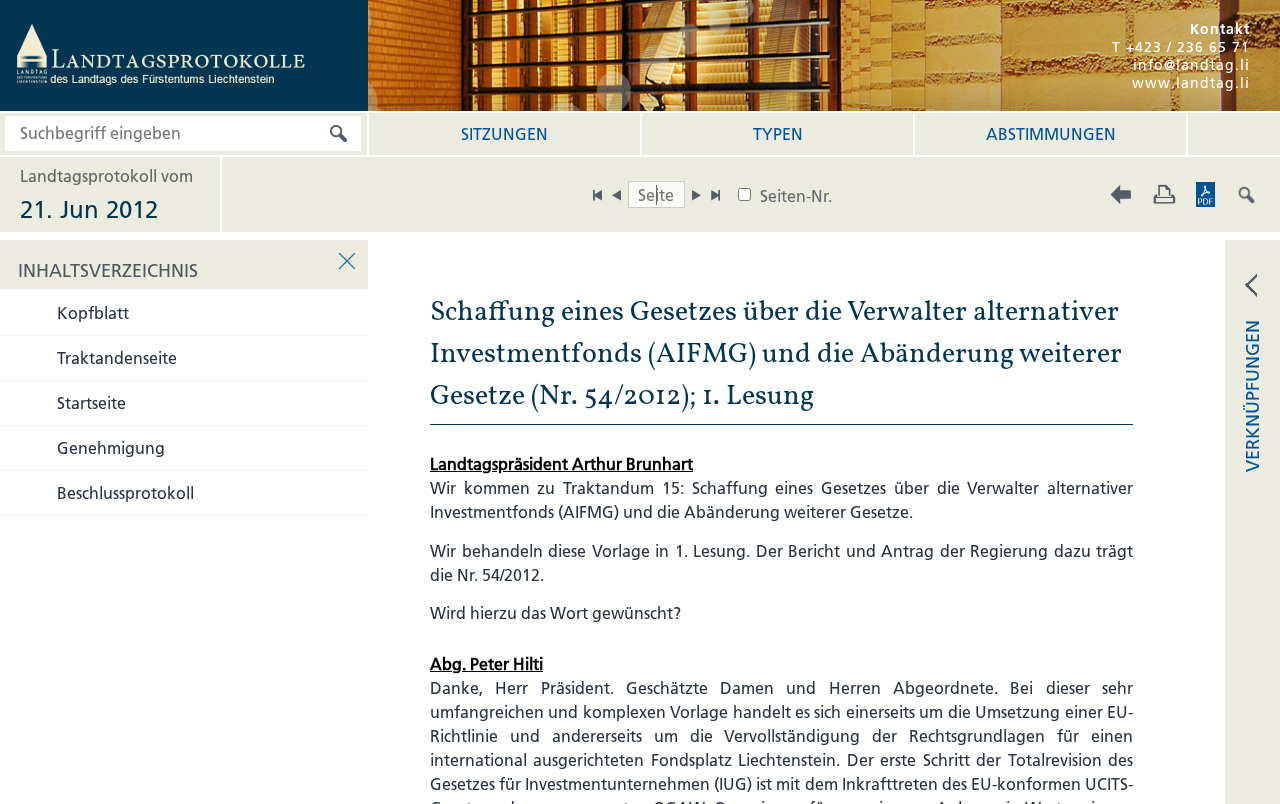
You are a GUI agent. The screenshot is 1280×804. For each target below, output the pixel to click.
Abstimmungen (1051, 134)
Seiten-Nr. (796, 196)
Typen (778, 134)
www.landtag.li (1191, 83)
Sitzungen (504, 134)
